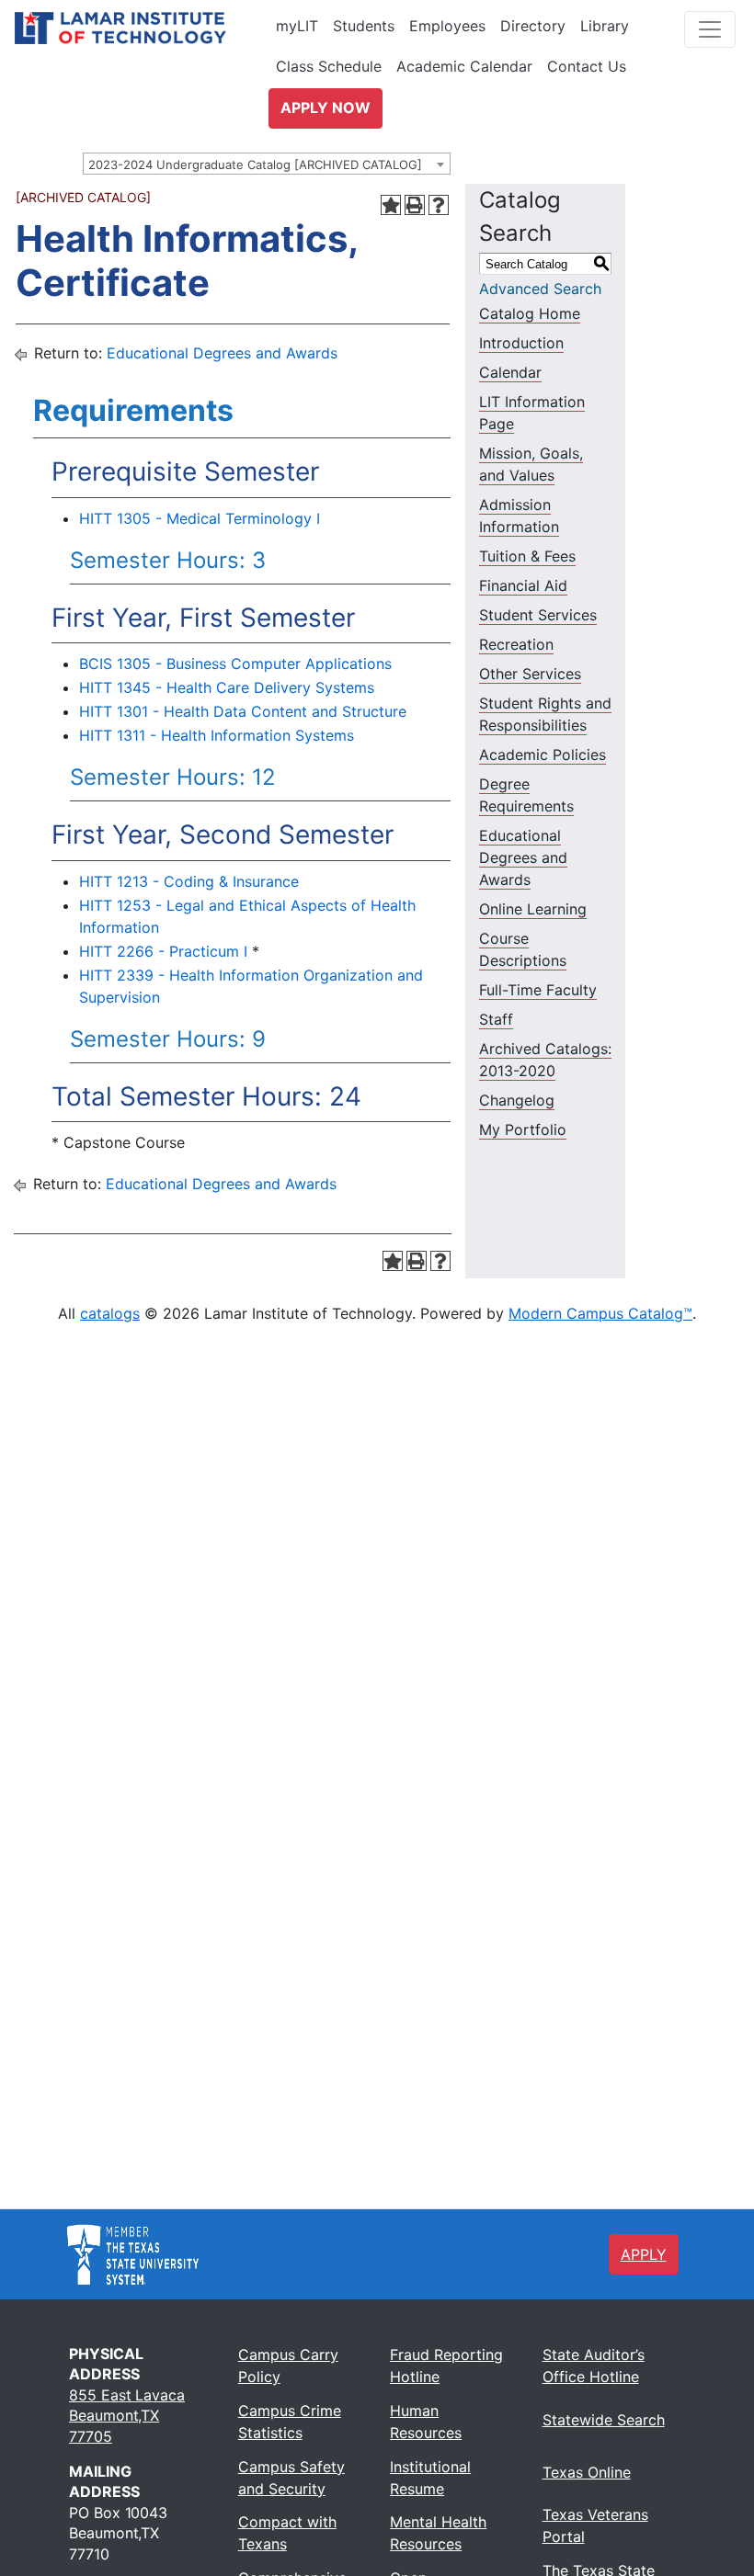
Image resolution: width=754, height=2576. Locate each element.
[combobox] (267, 164)
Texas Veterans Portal (595, 2525)
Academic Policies (543, 755)
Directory (533, 26)
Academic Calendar (464, 66)
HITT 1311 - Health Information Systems (217, 735)
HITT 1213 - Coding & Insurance (189, 881)
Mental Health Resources (438, 2533)
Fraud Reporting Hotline (446, 2366)
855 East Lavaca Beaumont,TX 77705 (127, 2416)
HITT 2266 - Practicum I (163, 951)
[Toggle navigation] (710, 29)
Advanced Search (540, 289)
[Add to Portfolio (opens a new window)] (391, 205)
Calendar (510, 372)
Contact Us (587, 66)
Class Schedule (329, 66)
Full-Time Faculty (538, 990)
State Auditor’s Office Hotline (594, 2366)
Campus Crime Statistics (290, 2422)
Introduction (521, 343)
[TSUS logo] (133, 2253)
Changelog (517, 1100)
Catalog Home (530, 313)
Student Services (538, 615)
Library (605, 26)
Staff (496, 1019)
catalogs (110, 1313)
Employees (447, 26)
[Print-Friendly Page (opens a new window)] (415, 205)
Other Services (530, 674)
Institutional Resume (430, 2478)
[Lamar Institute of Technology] (148, 28)
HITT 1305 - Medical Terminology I (200, 518)
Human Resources (426, 2422)
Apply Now (326, 108)
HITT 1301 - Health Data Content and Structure (243, 711)
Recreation (516, 644)
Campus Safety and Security (291, 2478)
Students (364, 26)
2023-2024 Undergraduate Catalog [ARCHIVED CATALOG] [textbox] (255, 165)
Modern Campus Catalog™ (600, 1313)
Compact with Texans (287, 2533)
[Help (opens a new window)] (439, 205)
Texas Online (587, 2472)
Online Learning (533, 909)
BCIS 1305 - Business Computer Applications (235, 664)
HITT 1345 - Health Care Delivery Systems (227, 687)
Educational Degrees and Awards (222, 353)
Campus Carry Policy (288, 2366)
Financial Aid (523, 585)
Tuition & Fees (527, 556)
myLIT (297, 26)
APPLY (644, 2254)
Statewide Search (604, 2420)
